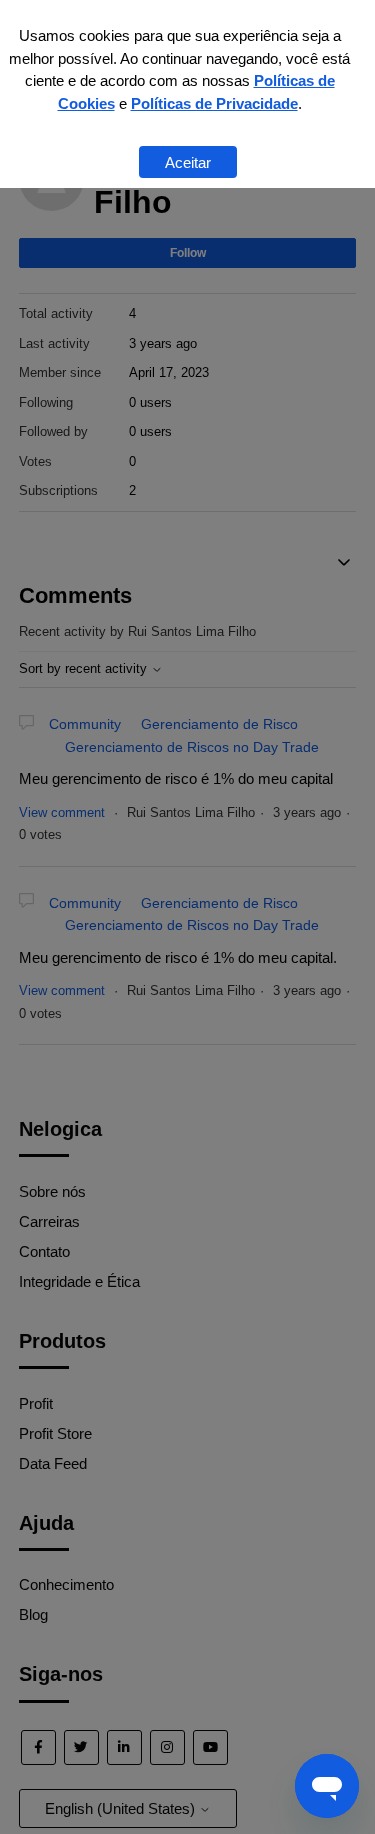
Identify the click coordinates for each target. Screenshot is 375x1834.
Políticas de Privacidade (214, 103)
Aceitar (188, 162)
